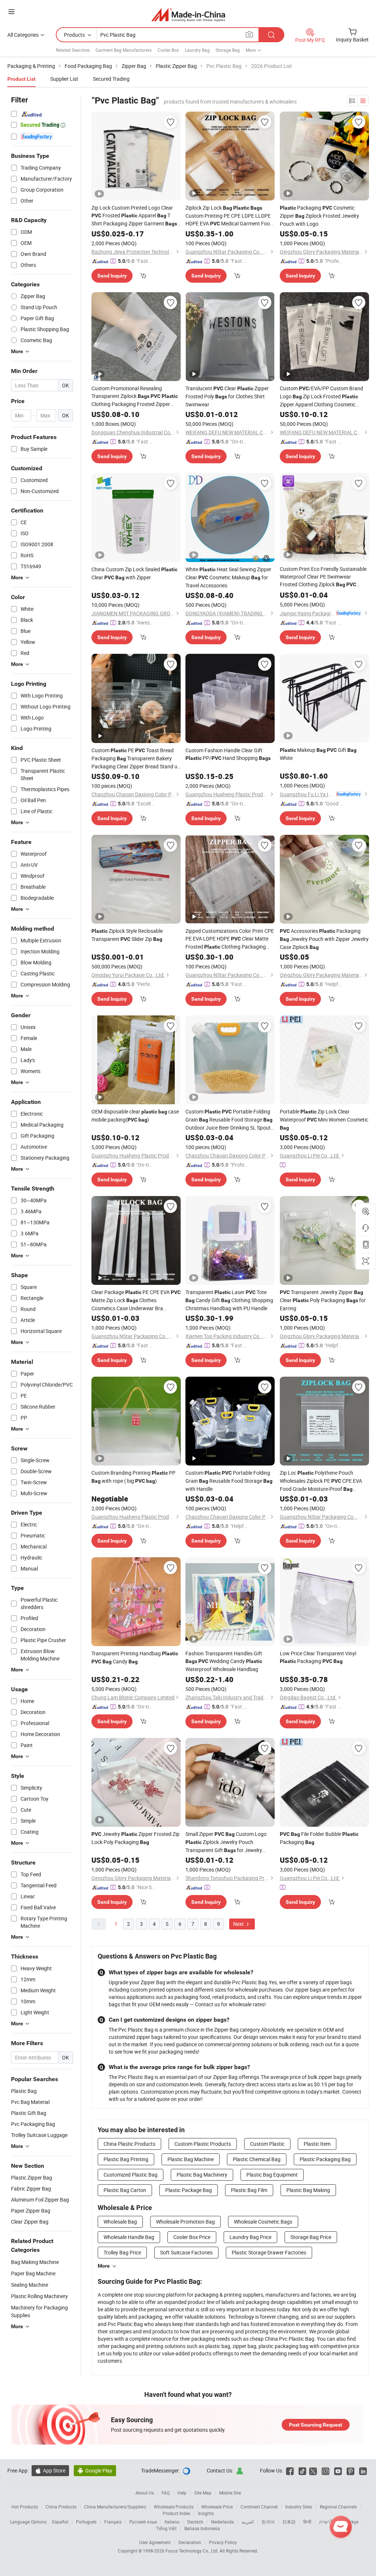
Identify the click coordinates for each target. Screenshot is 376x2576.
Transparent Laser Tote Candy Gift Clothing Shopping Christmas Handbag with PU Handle (229, 1300)
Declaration (190, 2542)
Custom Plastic (267, 2144)
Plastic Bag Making (308, 2190)
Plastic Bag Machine (191, 2159)
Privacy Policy (223, 2542)
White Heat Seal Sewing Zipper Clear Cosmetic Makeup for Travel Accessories (228, 577)
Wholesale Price (217, 2507)
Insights (206, 2513)
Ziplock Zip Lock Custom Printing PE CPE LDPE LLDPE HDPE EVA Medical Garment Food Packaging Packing (229, 216)
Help (182, 2493)
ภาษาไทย (328, 2522)
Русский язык (143, 2522)
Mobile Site (230, 2493)
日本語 (289, 2522)
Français (113, 2522)
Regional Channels (338, 2507)
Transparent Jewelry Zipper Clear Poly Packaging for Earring (323, 1300)
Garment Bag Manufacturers (124, 50)
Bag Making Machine (35, 2262)
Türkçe (352, 2522)
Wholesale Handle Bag (129, 2237)
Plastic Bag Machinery (202, 2175)
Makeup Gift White (318, 754)
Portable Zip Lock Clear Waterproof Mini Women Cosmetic (324, 1119)
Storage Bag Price (311, 2237)
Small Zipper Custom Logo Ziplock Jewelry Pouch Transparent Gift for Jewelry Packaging (226, 1842)
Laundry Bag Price (250, 2237)
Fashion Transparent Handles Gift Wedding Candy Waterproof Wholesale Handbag (224, 1661)
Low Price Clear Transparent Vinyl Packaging (318, 1657)
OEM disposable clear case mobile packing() (135, 1115)
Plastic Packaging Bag (325, 2159)
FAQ (166, 2493)
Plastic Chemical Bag (257, 2159)
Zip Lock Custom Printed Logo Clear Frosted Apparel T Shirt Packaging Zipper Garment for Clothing (134, 216)
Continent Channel (259, 2507)
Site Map (203, 2493)
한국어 (268, 2522)
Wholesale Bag (120, 2222)
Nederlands (223, 2522)
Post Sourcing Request (316, 2425)
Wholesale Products (174, 2507)
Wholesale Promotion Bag (185, 2222)
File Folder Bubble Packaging (319, 1838)
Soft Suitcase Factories (186, 2252)
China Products (61, 2507)
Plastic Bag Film (249, 2190)
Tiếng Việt (166, 2528)
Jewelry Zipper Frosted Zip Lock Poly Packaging (135, 1838)
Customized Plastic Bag (131, 2175)
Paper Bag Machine (33, 2273)
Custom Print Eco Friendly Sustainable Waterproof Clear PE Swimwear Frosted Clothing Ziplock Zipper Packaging (323, 577)
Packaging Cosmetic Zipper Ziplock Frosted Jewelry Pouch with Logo (319, 216)
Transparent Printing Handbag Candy (135, 1657)
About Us (145, 2493)
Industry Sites (299, 2507)
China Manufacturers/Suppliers (115, 2507)
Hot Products (25, 2507)
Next (239, 1924)
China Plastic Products (129, 2144)
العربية (248, 2522)
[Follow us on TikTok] (302, 2470)
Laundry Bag (197, 50)
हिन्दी (307, 2522)
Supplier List (64, 79)
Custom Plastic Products (203, 2144)
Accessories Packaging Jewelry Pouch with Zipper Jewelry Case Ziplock (324, 939)
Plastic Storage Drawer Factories (269, 2252)
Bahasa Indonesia (202, 2528)
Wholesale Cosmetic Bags (263, 2222)
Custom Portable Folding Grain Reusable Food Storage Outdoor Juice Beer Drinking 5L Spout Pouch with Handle (229, 1120)
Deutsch (195, 2522)
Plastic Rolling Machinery (39, 2296)
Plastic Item (317, 2144)
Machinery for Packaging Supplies (39, 2311)
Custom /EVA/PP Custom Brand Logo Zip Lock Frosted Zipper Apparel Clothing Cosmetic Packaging (321, 396)
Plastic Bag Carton (125, 2190)
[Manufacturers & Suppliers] (188, 15)
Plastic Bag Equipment (272, 2175)
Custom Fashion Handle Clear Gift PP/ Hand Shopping (228, 754)
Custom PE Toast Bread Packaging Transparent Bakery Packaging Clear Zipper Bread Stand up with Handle (136, 758)
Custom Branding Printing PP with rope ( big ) (133, 1477)
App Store (50, 2470)
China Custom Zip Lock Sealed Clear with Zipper (134, 573)
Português (86, 2522)
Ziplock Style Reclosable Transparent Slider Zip (127, 935)
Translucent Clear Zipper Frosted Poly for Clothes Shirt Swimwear (227, 396)
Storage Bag (228, 50)
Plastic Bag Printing (126, 2159)
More (104, 2266)
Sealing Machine (30, 2285)
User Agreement (155, 2542)
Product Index (176, 2513)
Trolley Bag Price (122, 2252)
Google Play (95, 2470)
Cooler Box (168, 50)
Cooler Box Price (192, 2237)
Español (60, 2522)
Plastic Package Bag (189, 2190)
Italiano (172, 2522)
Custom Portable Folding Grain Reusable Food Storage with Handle (229, 1481)
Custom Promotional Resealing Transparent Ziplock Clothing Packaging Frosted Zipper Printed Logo (135, 396)
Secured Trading (111, 79)
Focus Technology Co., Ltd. (193, 2551)
